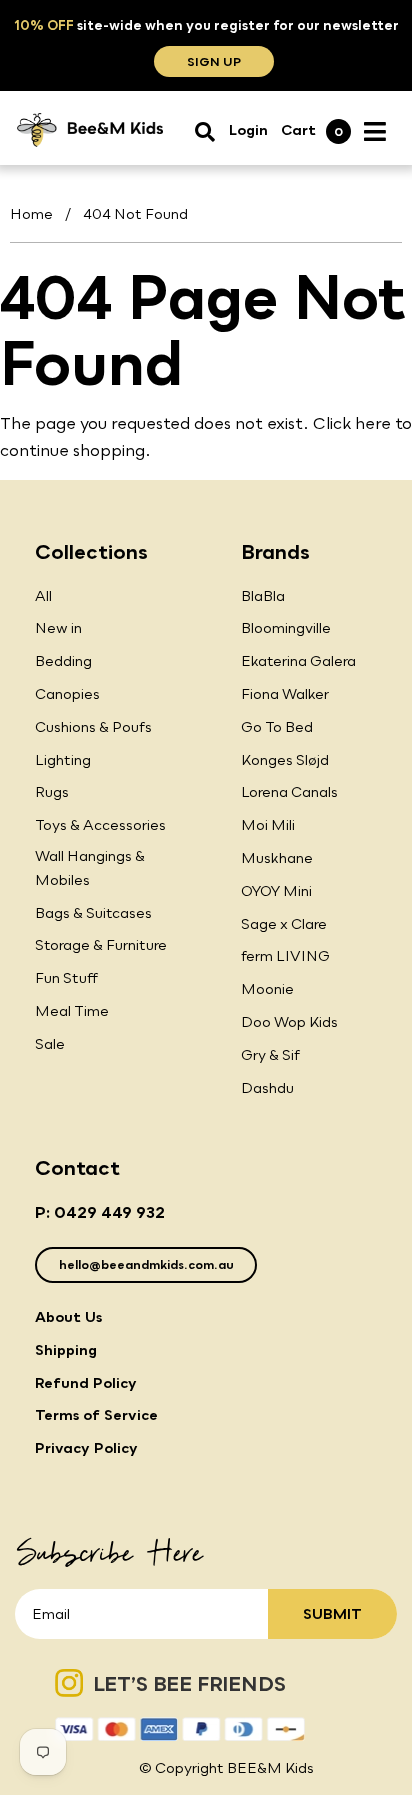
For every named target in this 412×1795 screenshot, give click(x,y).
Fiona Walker (285, 693)
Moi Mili (268, 824)
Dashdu (267, 1087)
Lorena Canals (289, 791)
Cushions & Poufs (93, 726)
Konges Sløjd (285, 759)
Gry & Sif (270, 1054)
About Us (68, 1316)
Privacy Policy (86, 1447)
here (373, 423)
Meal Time (72, 1010)
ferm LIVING (285, 955)
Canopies (67, 693)
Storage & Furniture (101, 944)
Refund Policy (86, 1382)
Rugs (52, 791)
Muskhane (277, 857)
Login (248, 129)
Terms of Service (96, 1414)
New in (58, 627)
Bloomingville (286, 627)
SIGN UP (214, 61)
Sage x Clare (284, 923)
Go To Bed (277, 726)
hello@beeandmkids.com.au (146, 1264)
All (43, 595)
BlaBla (263, 595)
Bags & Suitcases (93, 912)
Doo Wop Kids (289, 1021)
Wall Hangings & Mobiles (90, 867)
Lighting (63, 759)
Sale (50, 1043)
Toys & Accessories (100, 824)
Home (31, 213)
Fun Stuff (66, 977)
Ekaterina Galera (298, 660)
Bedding (63, 660)
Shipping (66, 1349)
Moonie (267, 988)
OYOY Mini (276, 890)
